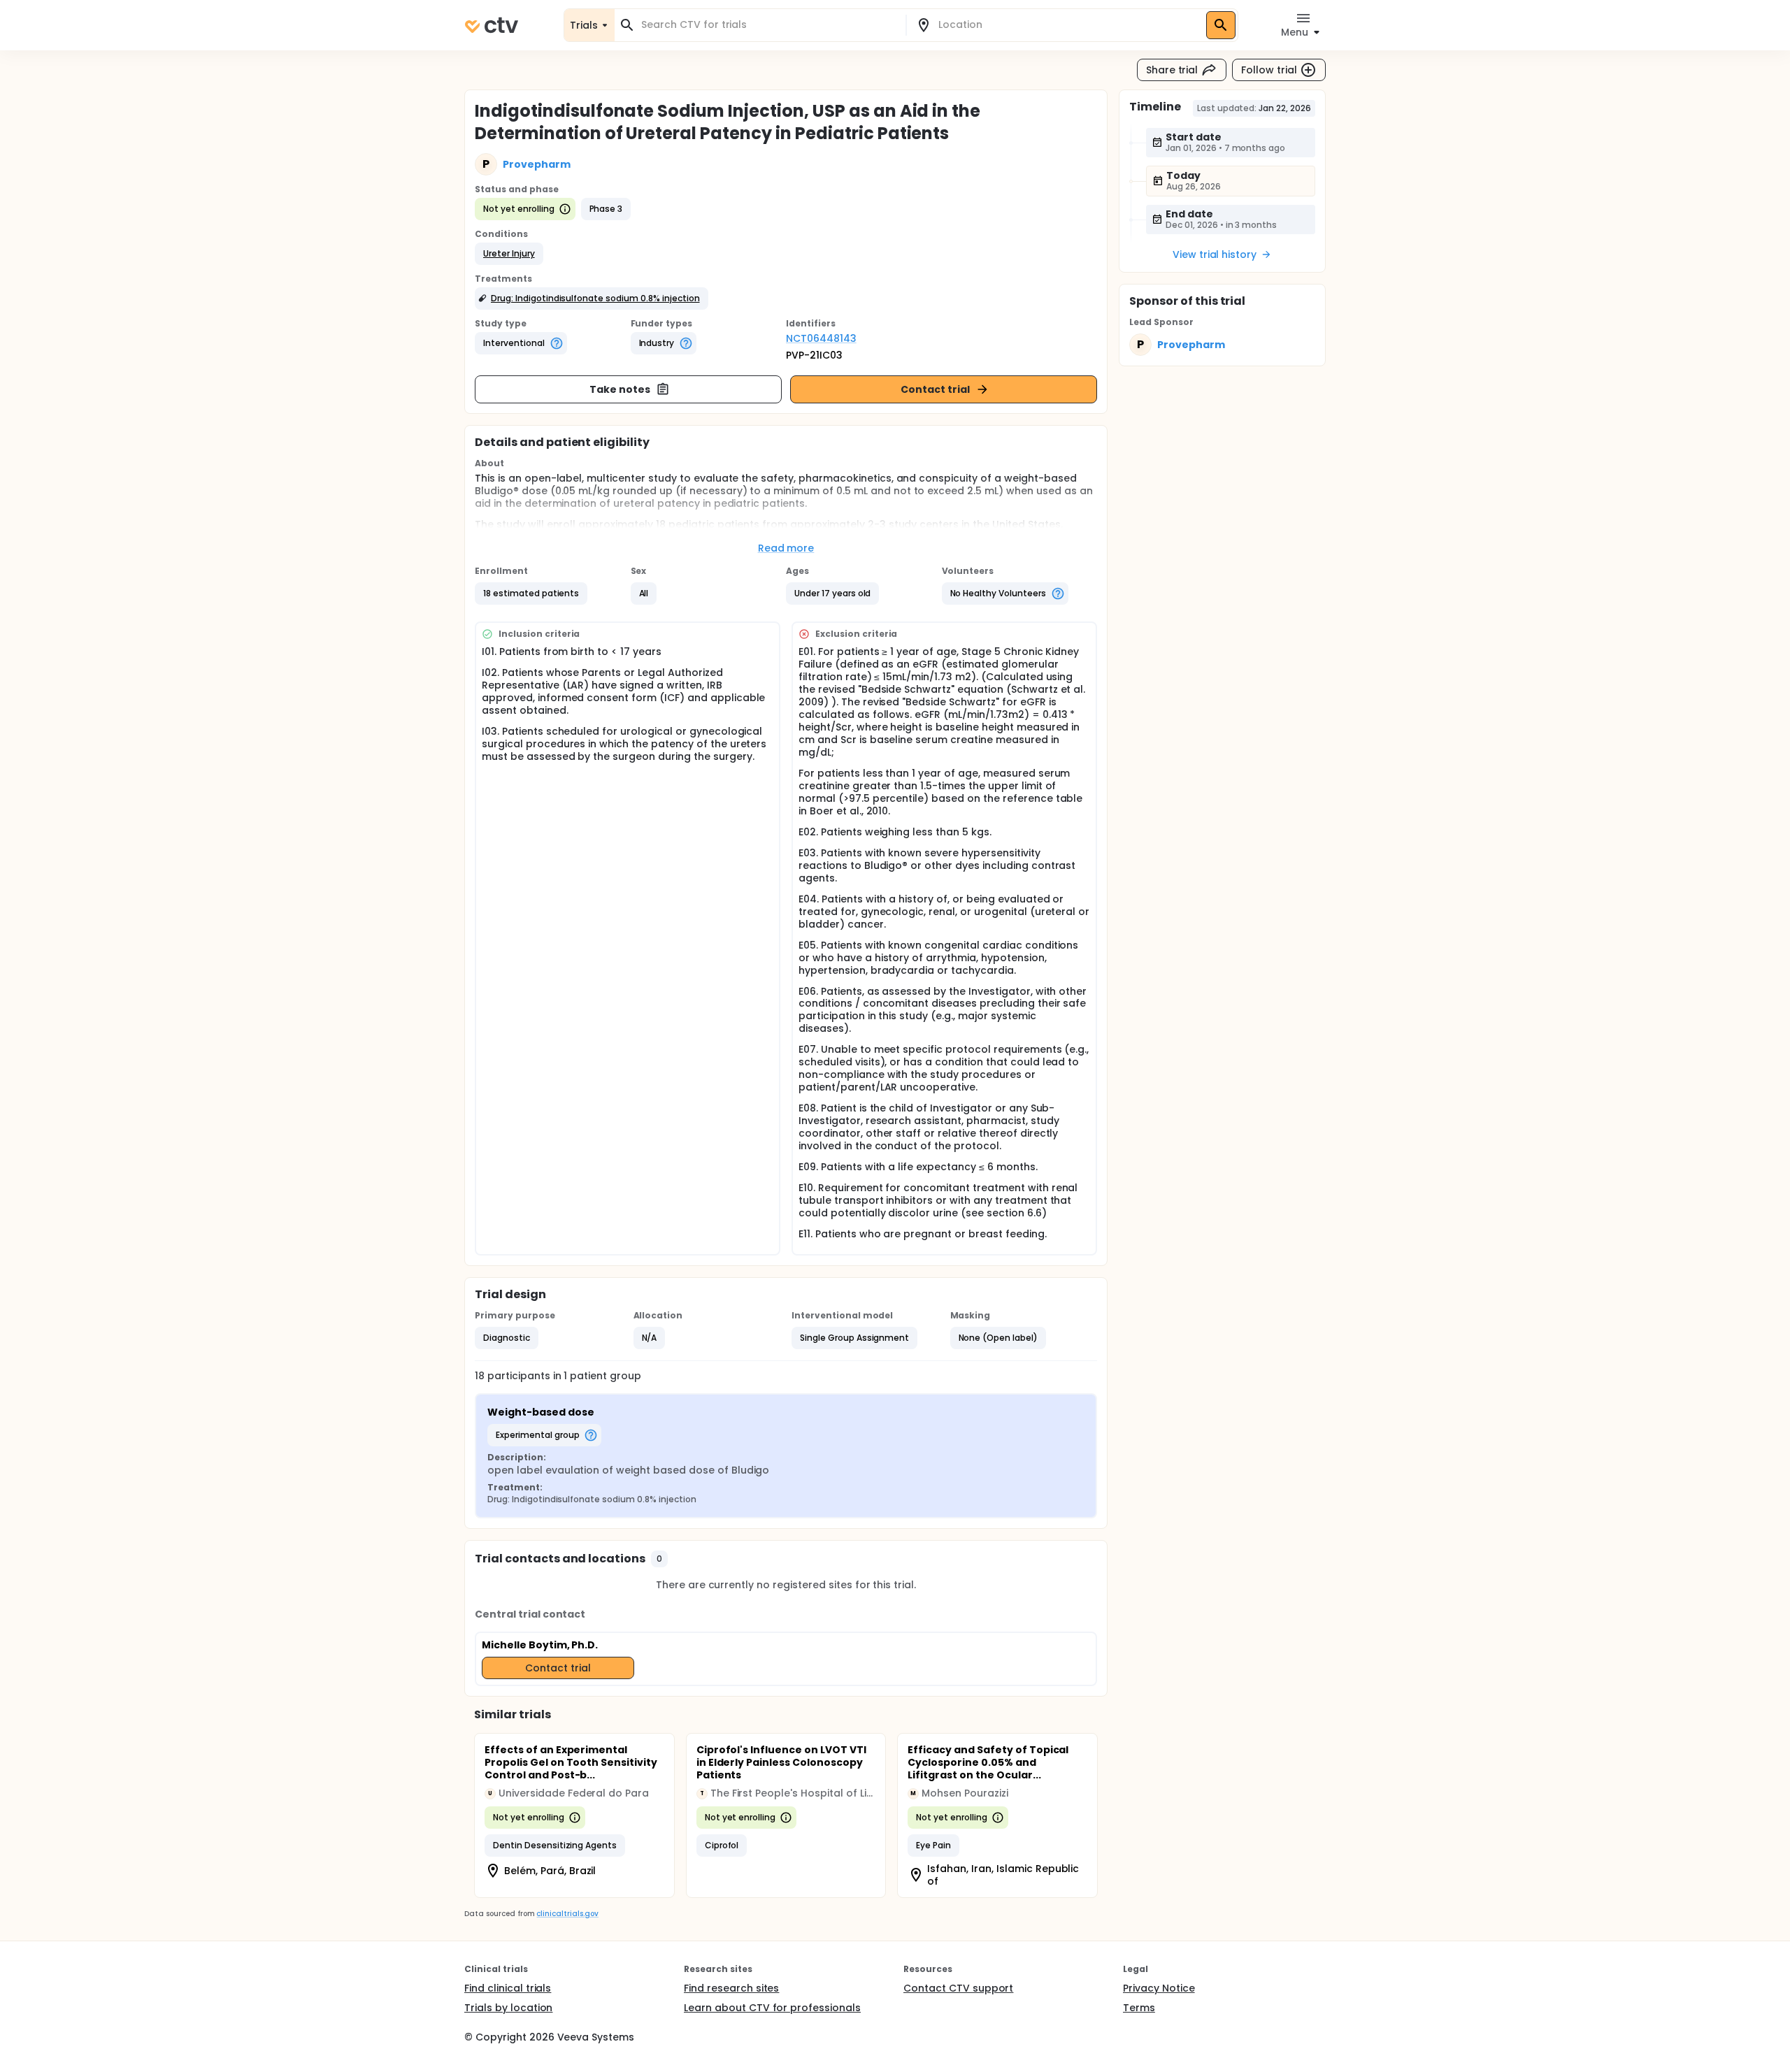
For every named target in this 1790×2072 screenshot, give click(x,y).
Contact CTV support (958, 1988)
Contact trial (935, 389)
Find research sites (731, 1988)
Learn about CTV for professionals (772, 2008)
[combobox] (768, 25)
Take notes (620, 389)
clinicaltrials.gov (567, 1914)
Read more (786, 548)
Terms (1139, 2008)
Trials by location (508, 2008)
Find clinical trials (508, 1988)
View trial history (1215, 254)
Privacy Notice (1159, 1988)
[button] (509, 254)
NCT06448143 (821, 338)
